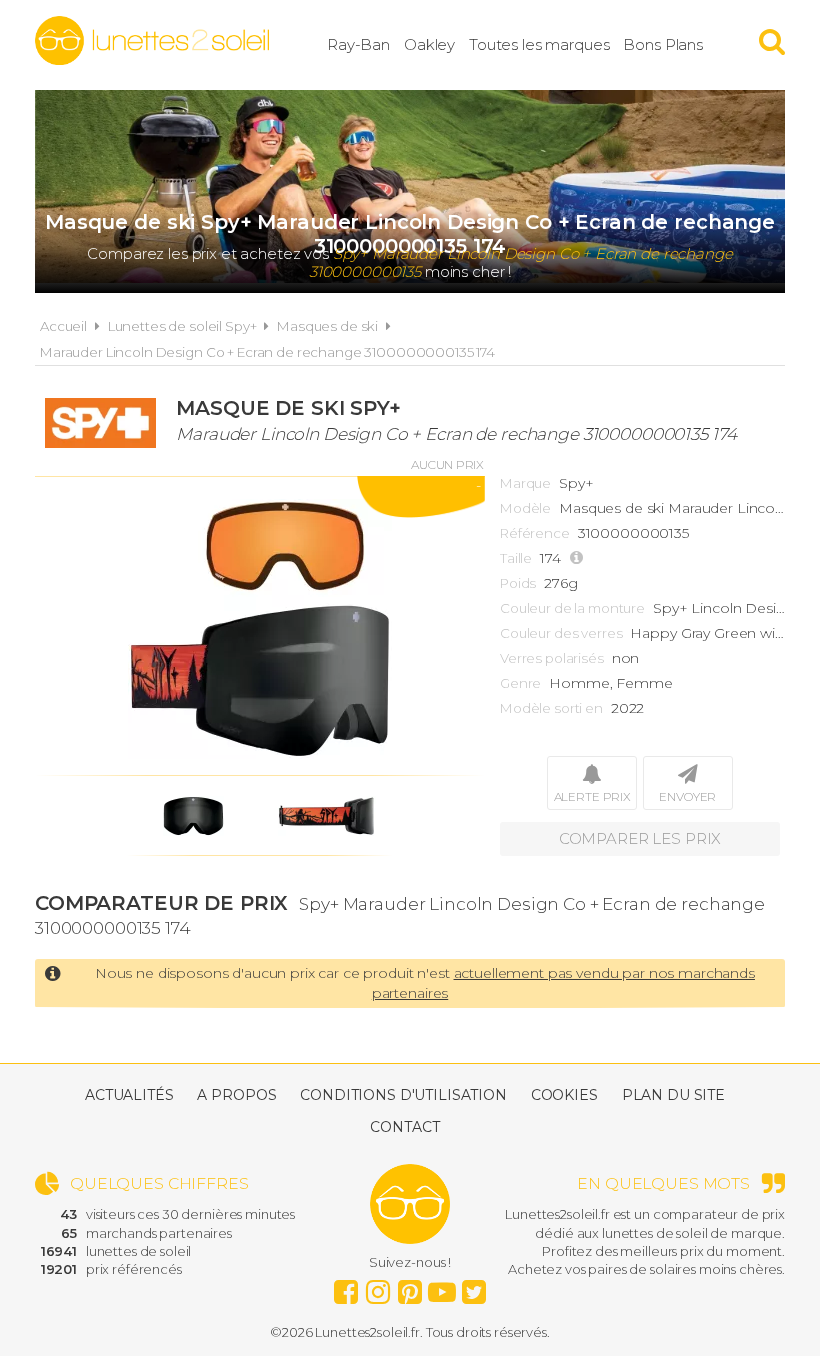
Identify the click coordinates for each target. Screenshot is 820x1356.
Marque (525, 483)
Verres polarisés (552, 658)
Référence (535, 533)
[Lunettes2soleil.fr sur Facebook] (346, 1287)
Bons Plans (663, 44)
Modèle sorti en (551, 708)
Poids (518, 583)
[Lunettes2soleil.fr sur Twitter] (474, 1287)
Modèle (525, 508)
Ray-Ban (358, 44)
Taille (516, 558)
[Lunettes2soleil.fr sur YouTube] (442, 1287)
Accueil (63, 326)
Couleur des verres (561, 633)
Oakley (429, 44)
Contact (404, 1127)
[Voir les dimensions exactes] (579, 558)
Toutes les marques (539, 44)
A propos (236, 1095)
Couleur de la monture (572, 608)
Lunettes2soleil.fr (152, 41)
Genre (520, 683)
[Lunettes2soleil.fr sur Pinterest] (410, 1287)
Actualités (129, 1095)
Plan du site (673, 1095)
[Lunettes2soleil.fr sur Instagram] (378, 1287)
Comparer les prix (640, 838)
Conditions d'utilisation (403, 1095)
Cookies (564, 1095)
